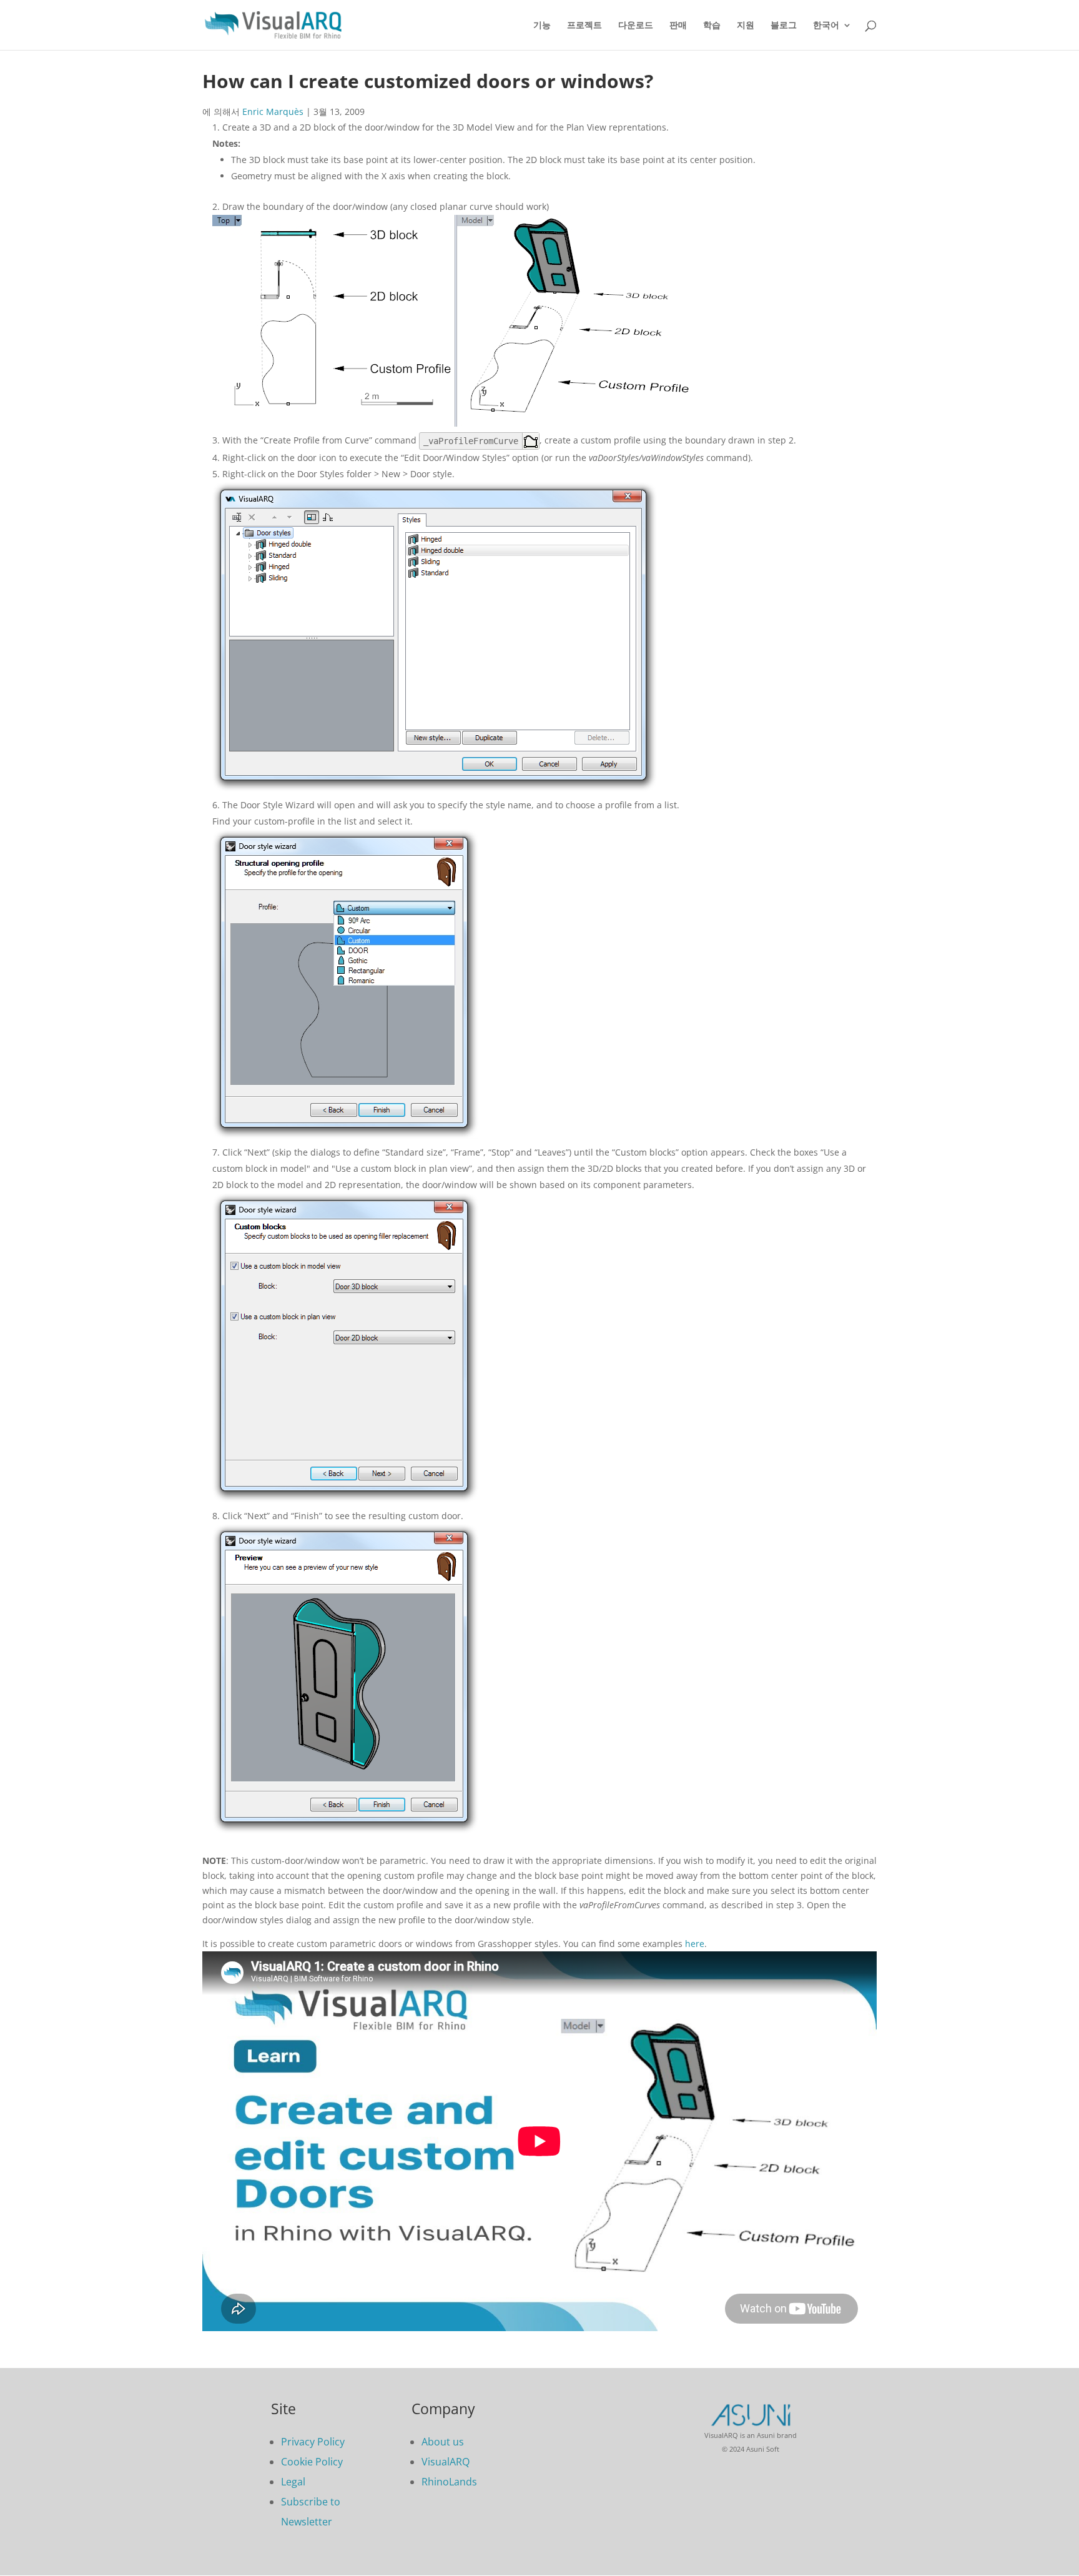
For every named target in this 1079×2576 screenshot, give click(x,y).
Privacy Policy (313, 2442)
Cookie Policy (312, 2462)
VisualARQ (446, 2462)
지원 (746, 25)
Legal (293, 2482)
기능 (542, 25)
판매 (678, 25)
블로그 (784, 25)
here (695, 1944)
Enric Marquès (273, 111)
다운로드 (636, 25)
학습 (712, 25)
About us (443, 2442)
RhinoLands (449, 2482)
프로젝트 (584, 25)
